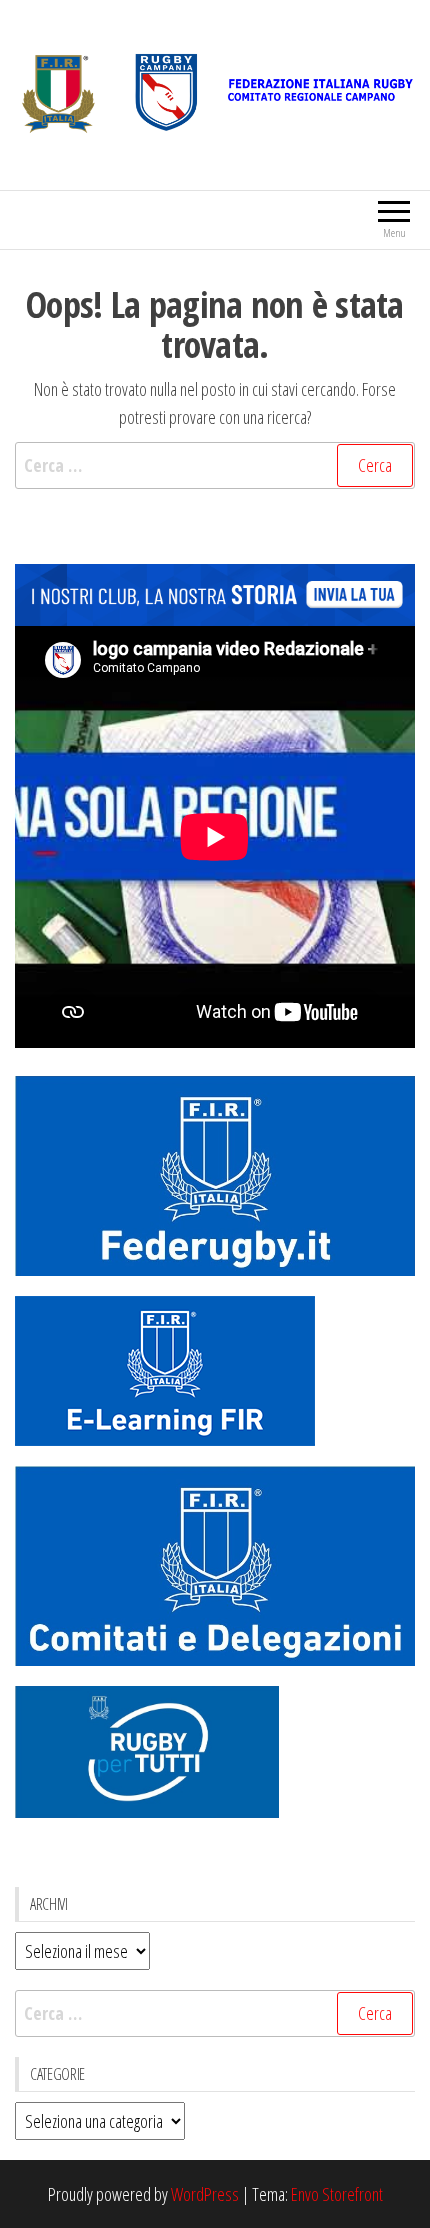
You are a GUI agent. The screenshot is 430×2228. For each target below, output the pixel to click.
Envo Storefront (337, 2194)
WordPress (205, 2194)
